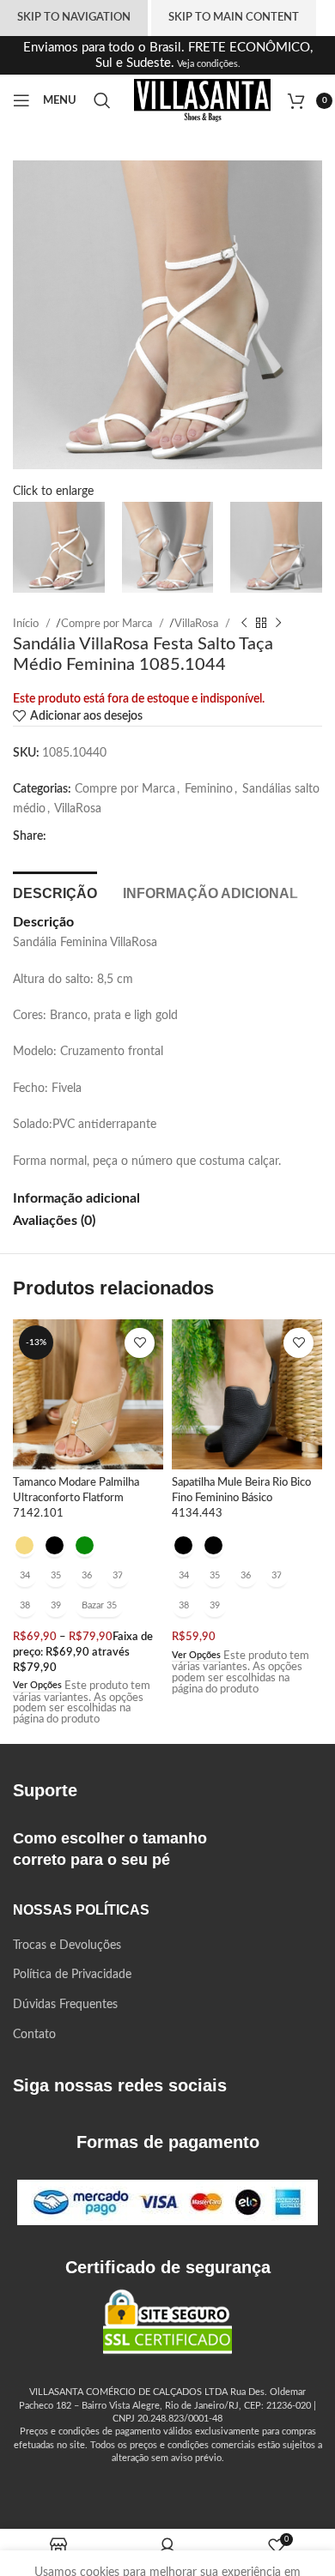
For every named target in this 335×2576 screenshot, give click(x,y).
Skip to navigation (74, 18)
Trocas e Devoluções (67, 1946)
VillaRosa (198, 624)
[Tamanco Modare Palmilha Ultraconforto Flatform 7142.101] (88, 1394)
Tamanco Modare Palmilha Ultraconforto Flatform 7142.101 (76, 1497)
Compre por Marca (108, 624)
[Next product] (278, 624)
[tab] (55, 891)
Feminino (209, 789)
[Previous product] (244, 624)
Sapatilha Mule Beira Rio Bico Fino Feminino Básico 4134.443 (241, 1497)
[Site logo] (202, 100)
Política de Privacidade (72, 1975)
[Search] (105, 100)
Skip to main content (234, 18)
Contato (34, 2035)
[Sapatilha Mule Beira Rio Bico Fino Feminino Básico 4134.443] (247, 1394)
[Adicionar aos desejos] (140, 1343)
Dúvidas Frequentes (65, 2005)
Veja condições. (207, 64)
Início (27, 624)
